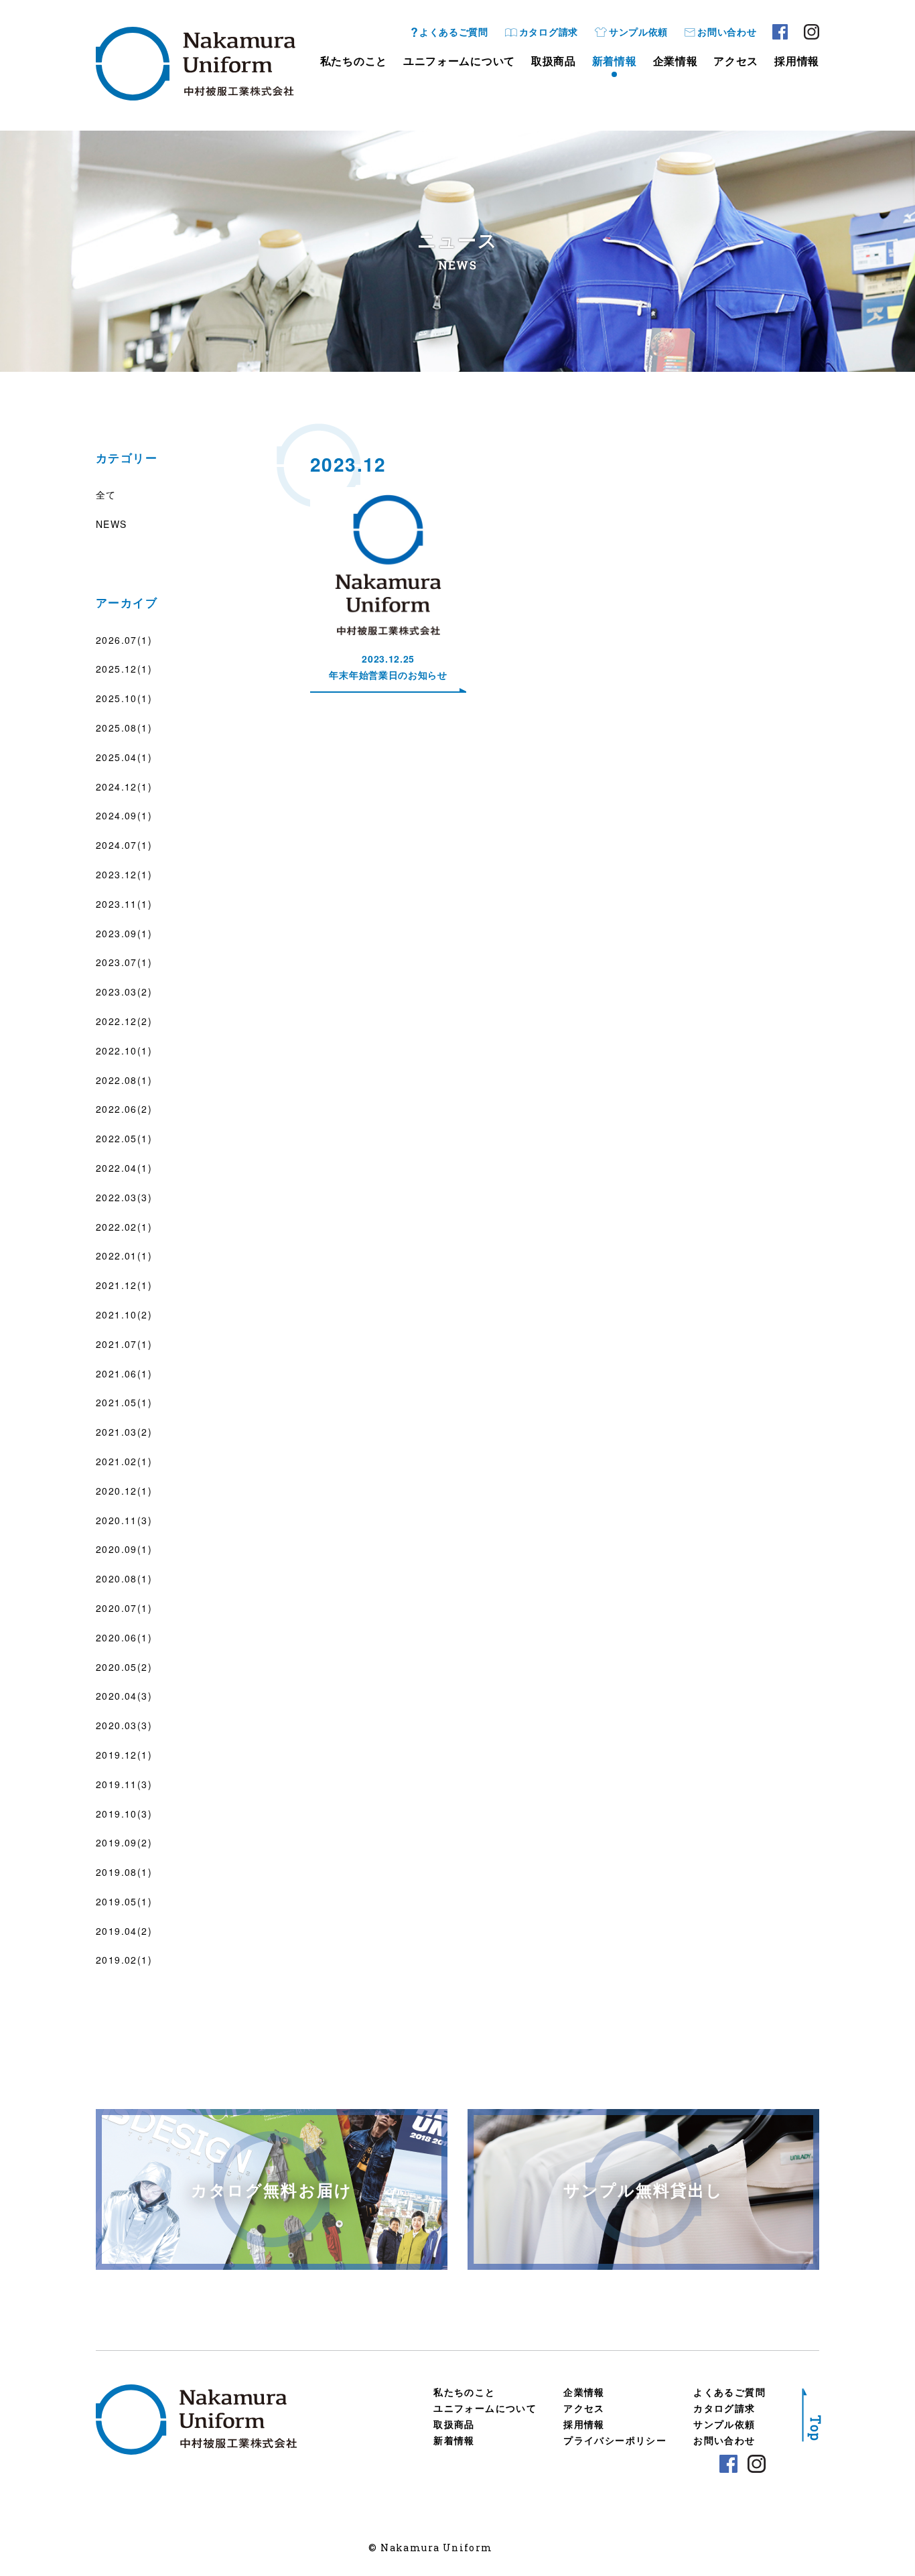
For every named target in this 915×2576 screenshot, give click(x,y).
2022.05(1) (124, 1138)
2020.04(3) (124, 1696)
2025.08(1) (124, 728)
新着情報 (615, 61)
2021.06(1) (124, 1373)
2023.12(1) (124, 874)
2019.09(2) (124, 1842)
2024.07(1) (124, 845)
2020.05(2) (124, 1667)
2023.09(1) (124, 933)
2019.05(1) (124, 1901)
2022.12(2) (124, 1021)
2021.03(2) (124, 1432)
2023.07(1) (124, 962)
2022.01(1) (124, 1256)
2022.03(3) (124, 1197)
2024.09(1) (124, 815)
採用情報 (797, 61)
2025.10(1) (124, 698)
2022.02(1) (124, 1227)
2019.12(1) (124, 1755)
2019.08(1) (124, 1872)
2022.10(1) (124, 1050)
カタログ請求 (549, 31)
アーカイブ (127, 602)
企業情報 (676, 61)
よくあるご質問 (454, 31)
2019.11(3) (124, 1784)
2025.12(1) (124, 669)
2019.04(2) (124, 1931)
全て (106, 494)
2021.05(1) (124, 1402)
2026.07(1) (124, 640)
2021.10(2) (124, 1314)
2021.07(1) (124, 1344)
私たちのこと (354, 61)
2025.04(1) (124, 757)
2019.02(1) (124, 1960)
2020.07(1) (124, 1608)
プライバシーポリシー (615, 2440)
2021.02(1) (124, 1461)
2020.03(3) (124, 1725)
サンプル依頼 (638, 31)
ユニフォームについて (459, 61)
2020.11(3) (124, 1520)
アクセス (736, 61)
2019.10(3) (124, 1814)
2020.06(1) (124, 1637)
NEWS (112, 524)
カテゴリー (127, 458)
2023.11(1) (124, 904)
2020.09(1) (124, 1549)
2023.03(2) (124, 992)
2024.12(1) (124, 787)
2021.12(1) (124, 1285)
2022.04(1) (124, 1168)
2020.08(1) (124, 1578)
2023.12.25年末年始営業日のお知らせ (388, 667)
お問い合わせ (727, 31)
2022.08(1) (124, 1080)
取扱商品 (554, 61)
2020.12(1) (124, 1491)
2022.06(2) (124, 1109)
